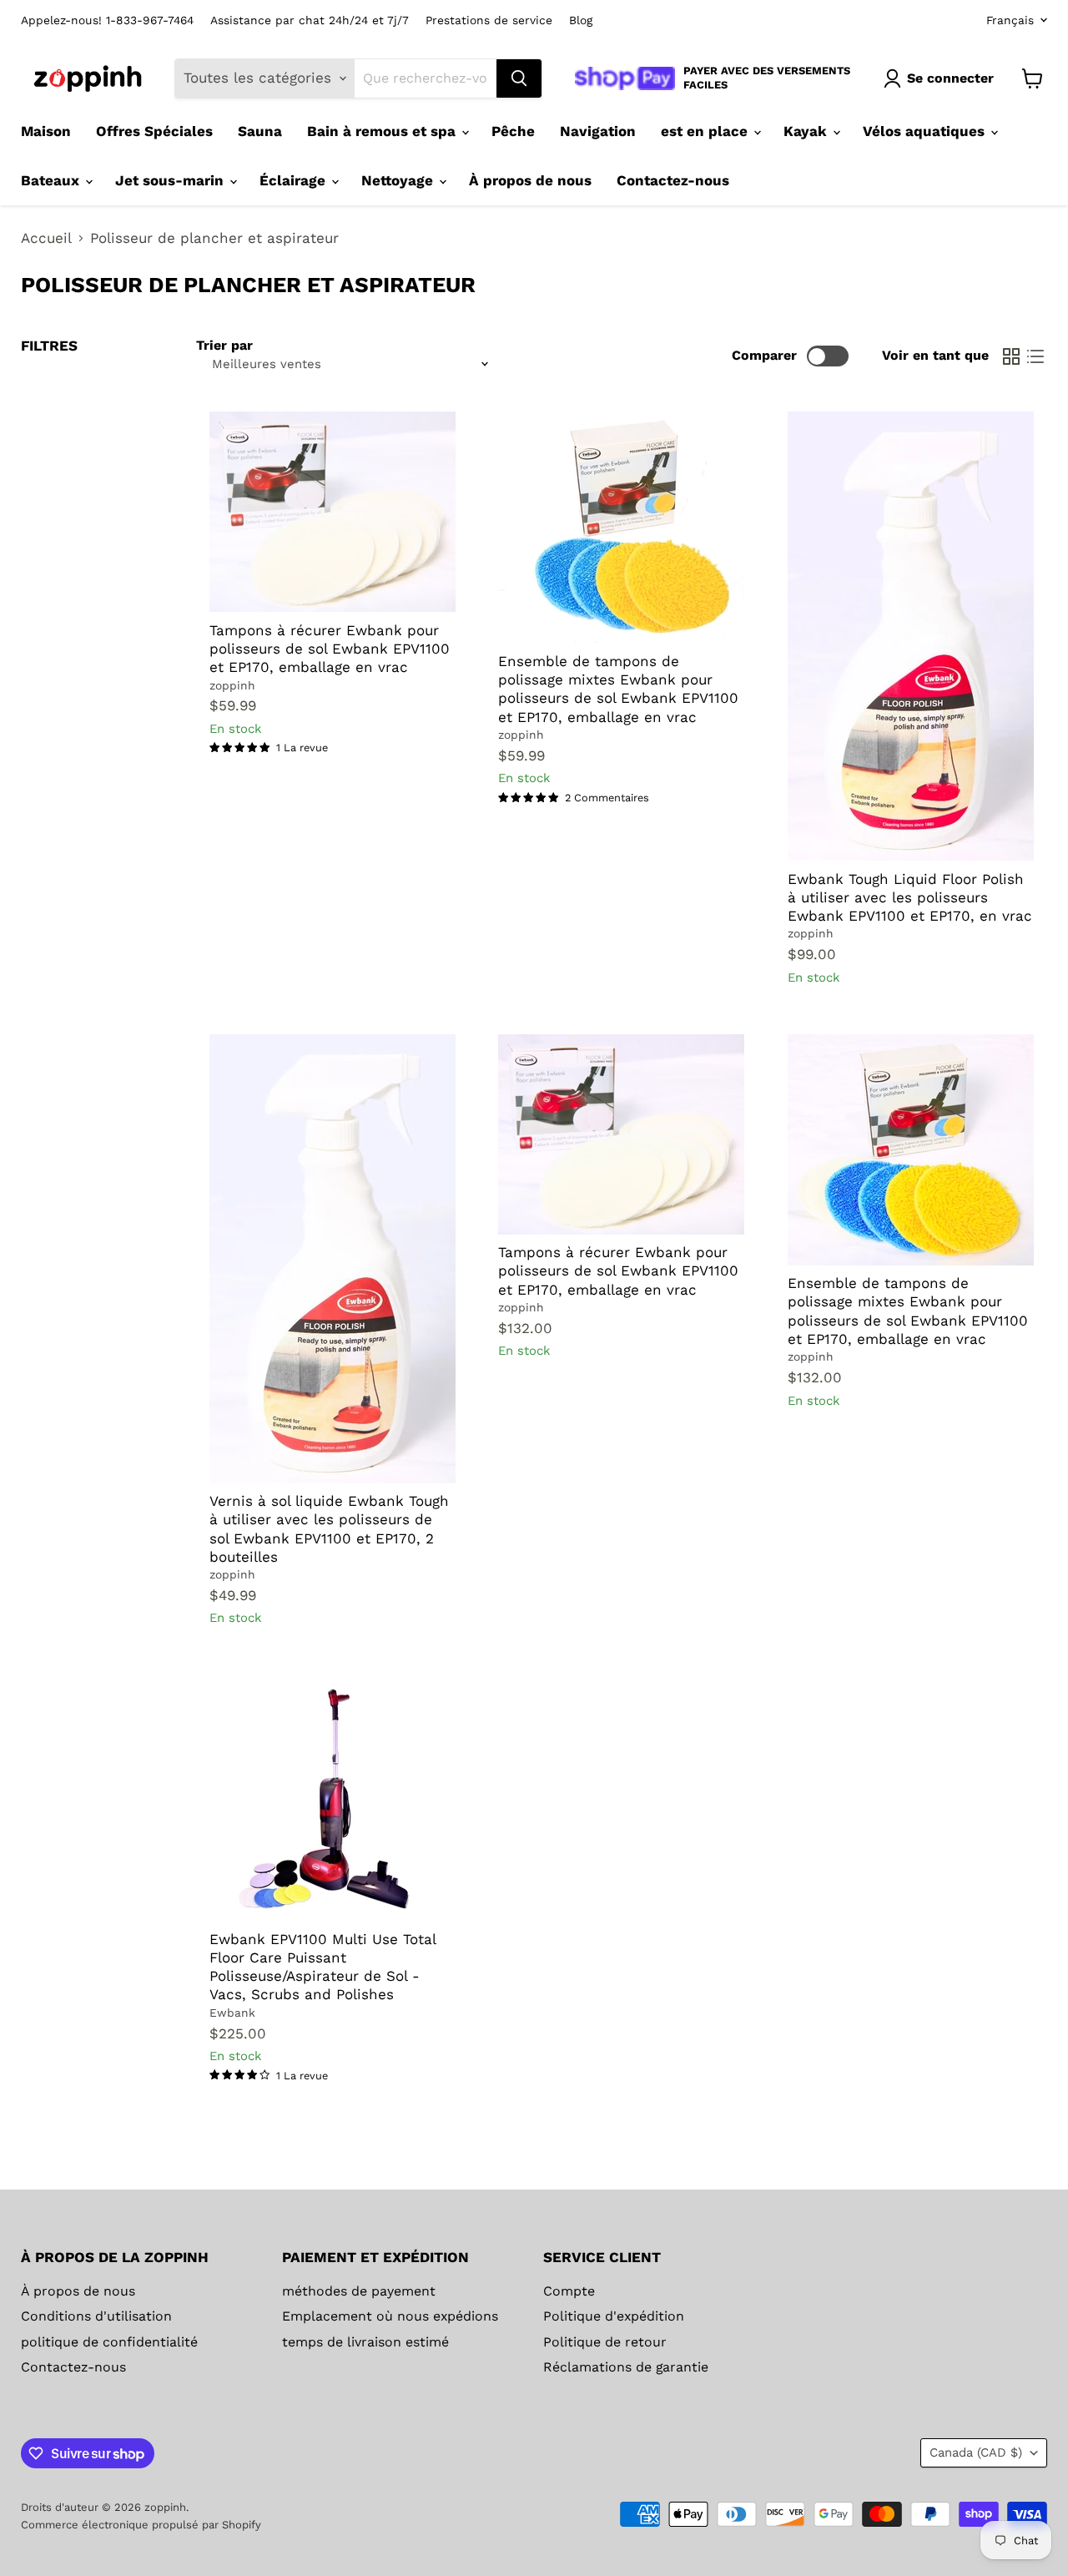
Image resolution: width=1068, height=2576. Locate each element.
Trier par (224, 346)
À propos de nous (530, 180)
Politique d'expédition (614, 2316)
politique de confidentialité (109, 2342)
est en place (706, 131)
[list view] (1036, 356)
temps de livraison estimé (365, 2342)
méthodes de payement (359, 2291)
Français (1010, 20)
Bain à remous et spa (383, 131)
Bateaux (52, 180)
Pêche (513, 131)
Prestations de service (489, 20)
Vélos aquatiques (926, 131)
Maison (46, 131)
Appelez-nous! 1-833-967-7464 (107, 20)
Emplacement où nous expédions (390, 2316)
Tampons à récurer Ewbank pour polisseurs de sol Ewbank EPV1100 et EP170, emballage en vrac (330, 649)
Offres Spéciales (154, 131)
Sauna (260, 131)
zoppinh (232, 685)
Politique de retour (605, 2342)
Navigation (598, 131)
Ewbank (232, 2013)
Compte (569, 2291)
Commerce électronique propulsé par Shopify (141, 2525)
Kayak (807, 131)
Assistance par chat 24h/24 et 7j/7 (310, 20)
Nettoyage (399, 180)
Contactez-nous (673, 180)
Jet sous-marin (171, 180)
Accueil (46, 238)
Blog (581, 20)
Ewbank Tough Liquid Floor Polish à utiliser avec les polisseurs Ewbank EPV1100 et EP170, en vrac (910, 898)
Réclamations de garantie (626, 2367)
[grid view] (1012, 356)
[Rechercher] (519, 78)
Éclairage (295, 180)
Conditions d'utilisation (96, 2316)
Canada (976, 2452)
